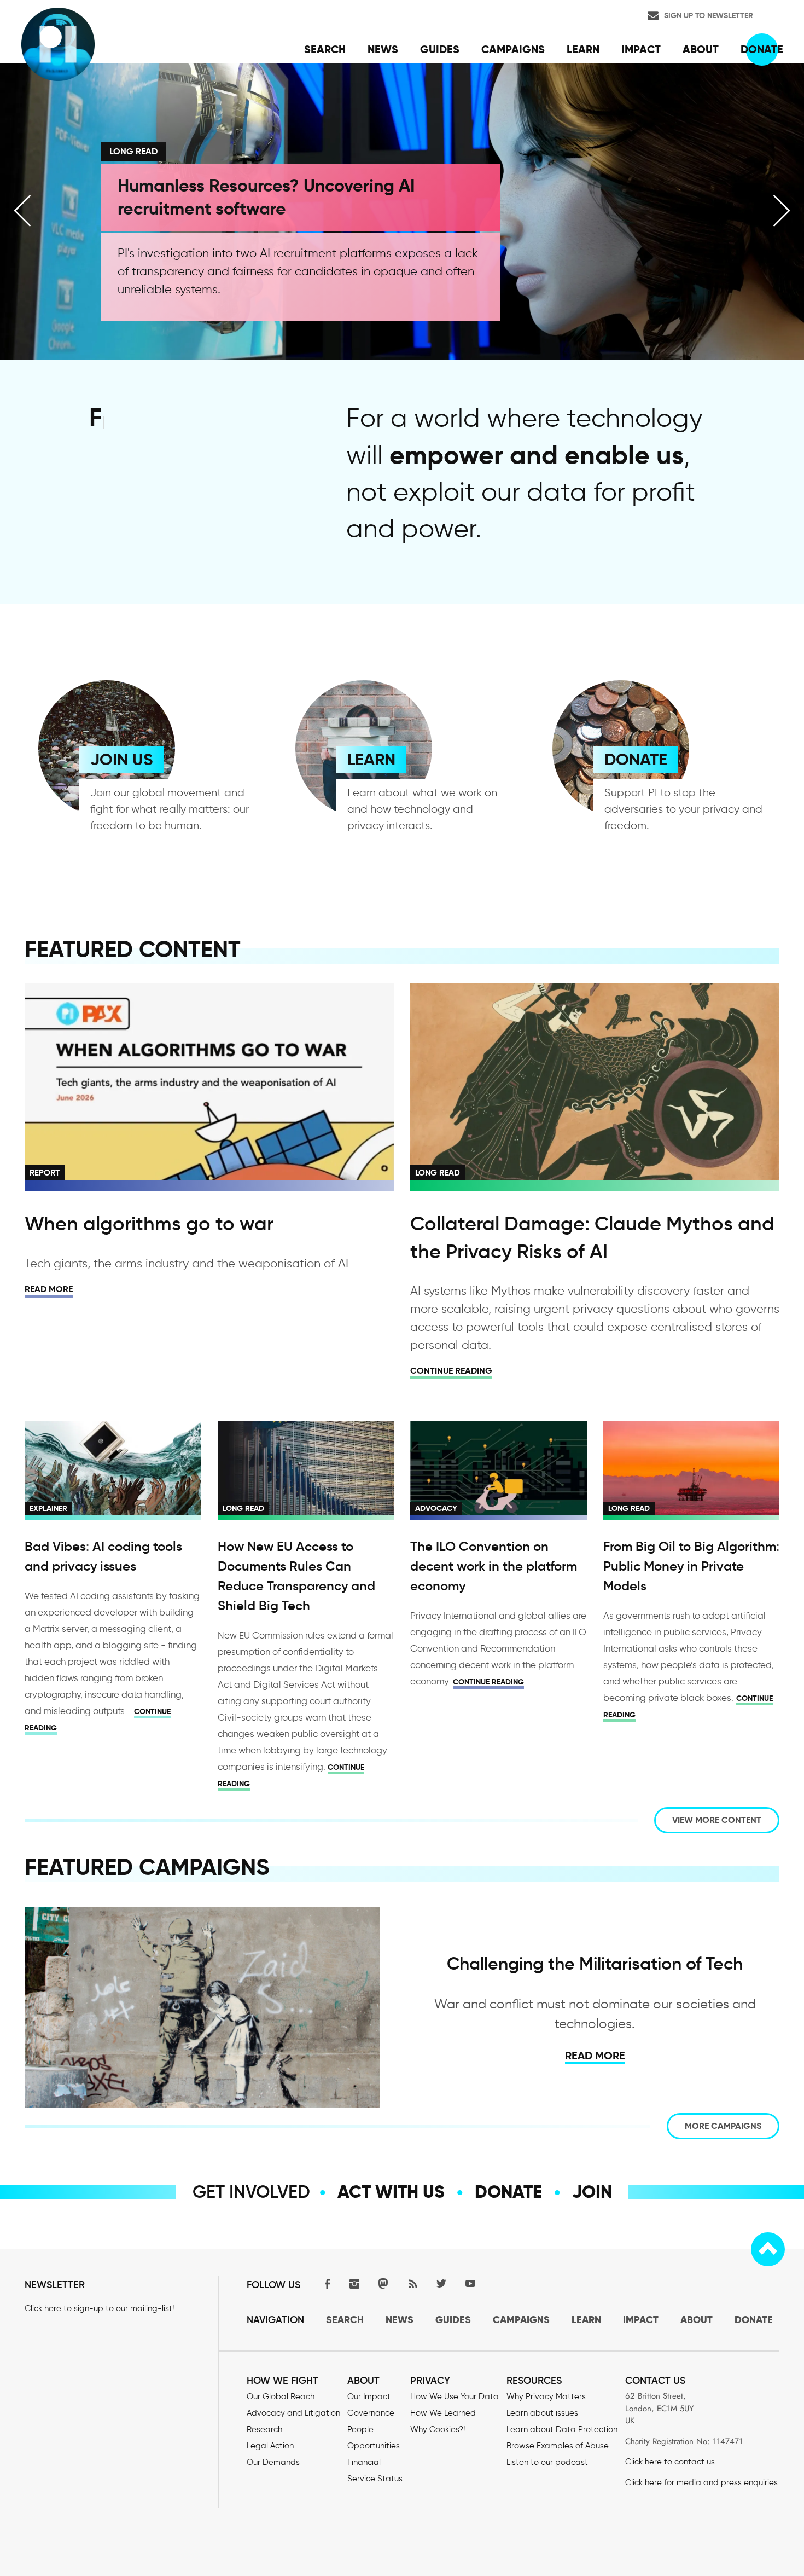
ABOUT (697, 2320)
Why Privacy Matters (546, 2396)
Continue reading (451, 1371)
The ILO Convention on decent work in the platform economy (494, 1566)
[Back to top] (768, 2249)
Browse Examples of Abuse (558, 2446)
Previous (22, 211)
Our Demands (273, 2462)
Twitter (441, 2283)
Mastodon (383, 2283)
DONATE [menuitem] (762, 49)
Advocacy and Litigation (293, 2413)
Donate (508, 2192)
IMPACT (641, 2320)
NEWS (400, 2320)
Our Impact (369, 2396)
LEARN (371, 759)
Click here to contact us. (671, 2462)
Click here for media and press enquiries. (702, 2482)
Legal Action (270, 2446)
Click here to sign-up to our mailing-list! (99, 2308)
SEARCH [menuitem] (325, 49)
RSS (412, 2283)
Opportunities (374, 2446)
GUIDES (453, 2320)
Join (592, 2192)
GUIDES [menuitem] (440, 49)
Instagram (354, 2283)
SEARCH (345, 2320)
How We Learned (443, 2413)
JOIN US (121, 759)
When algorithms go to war (149, 1223)
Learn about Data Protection (562, 2429)
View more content (717, 1820)
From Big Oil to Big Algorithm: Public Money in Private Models (691, 1566)
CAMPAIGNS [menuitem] (513, 49)
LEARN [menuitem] (583, 49)
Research (264, 2429)
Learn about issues (542, 2413)
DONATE (636, 759)
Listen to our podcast (547, 2462)
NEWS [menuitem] (383, 49)
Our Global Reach (281, 2396)
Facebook (325, 2283)
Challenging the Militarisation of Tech (595, 1964)
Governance (371, 2413)
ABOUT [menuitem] (701, 49)
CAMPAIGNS (521, 2320)
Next (782, 211)
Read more (49, 1289)
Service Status (375, 2479)
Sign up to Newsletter (709, 15)
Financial (364, 2462)
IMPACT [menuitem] (641, 49)
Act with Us (391, 2192)
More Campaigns (723, 2126)
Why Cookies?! (438, 2429)
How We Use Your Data (455, 2396)
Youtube (470, 2283)
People (360, 2429)
